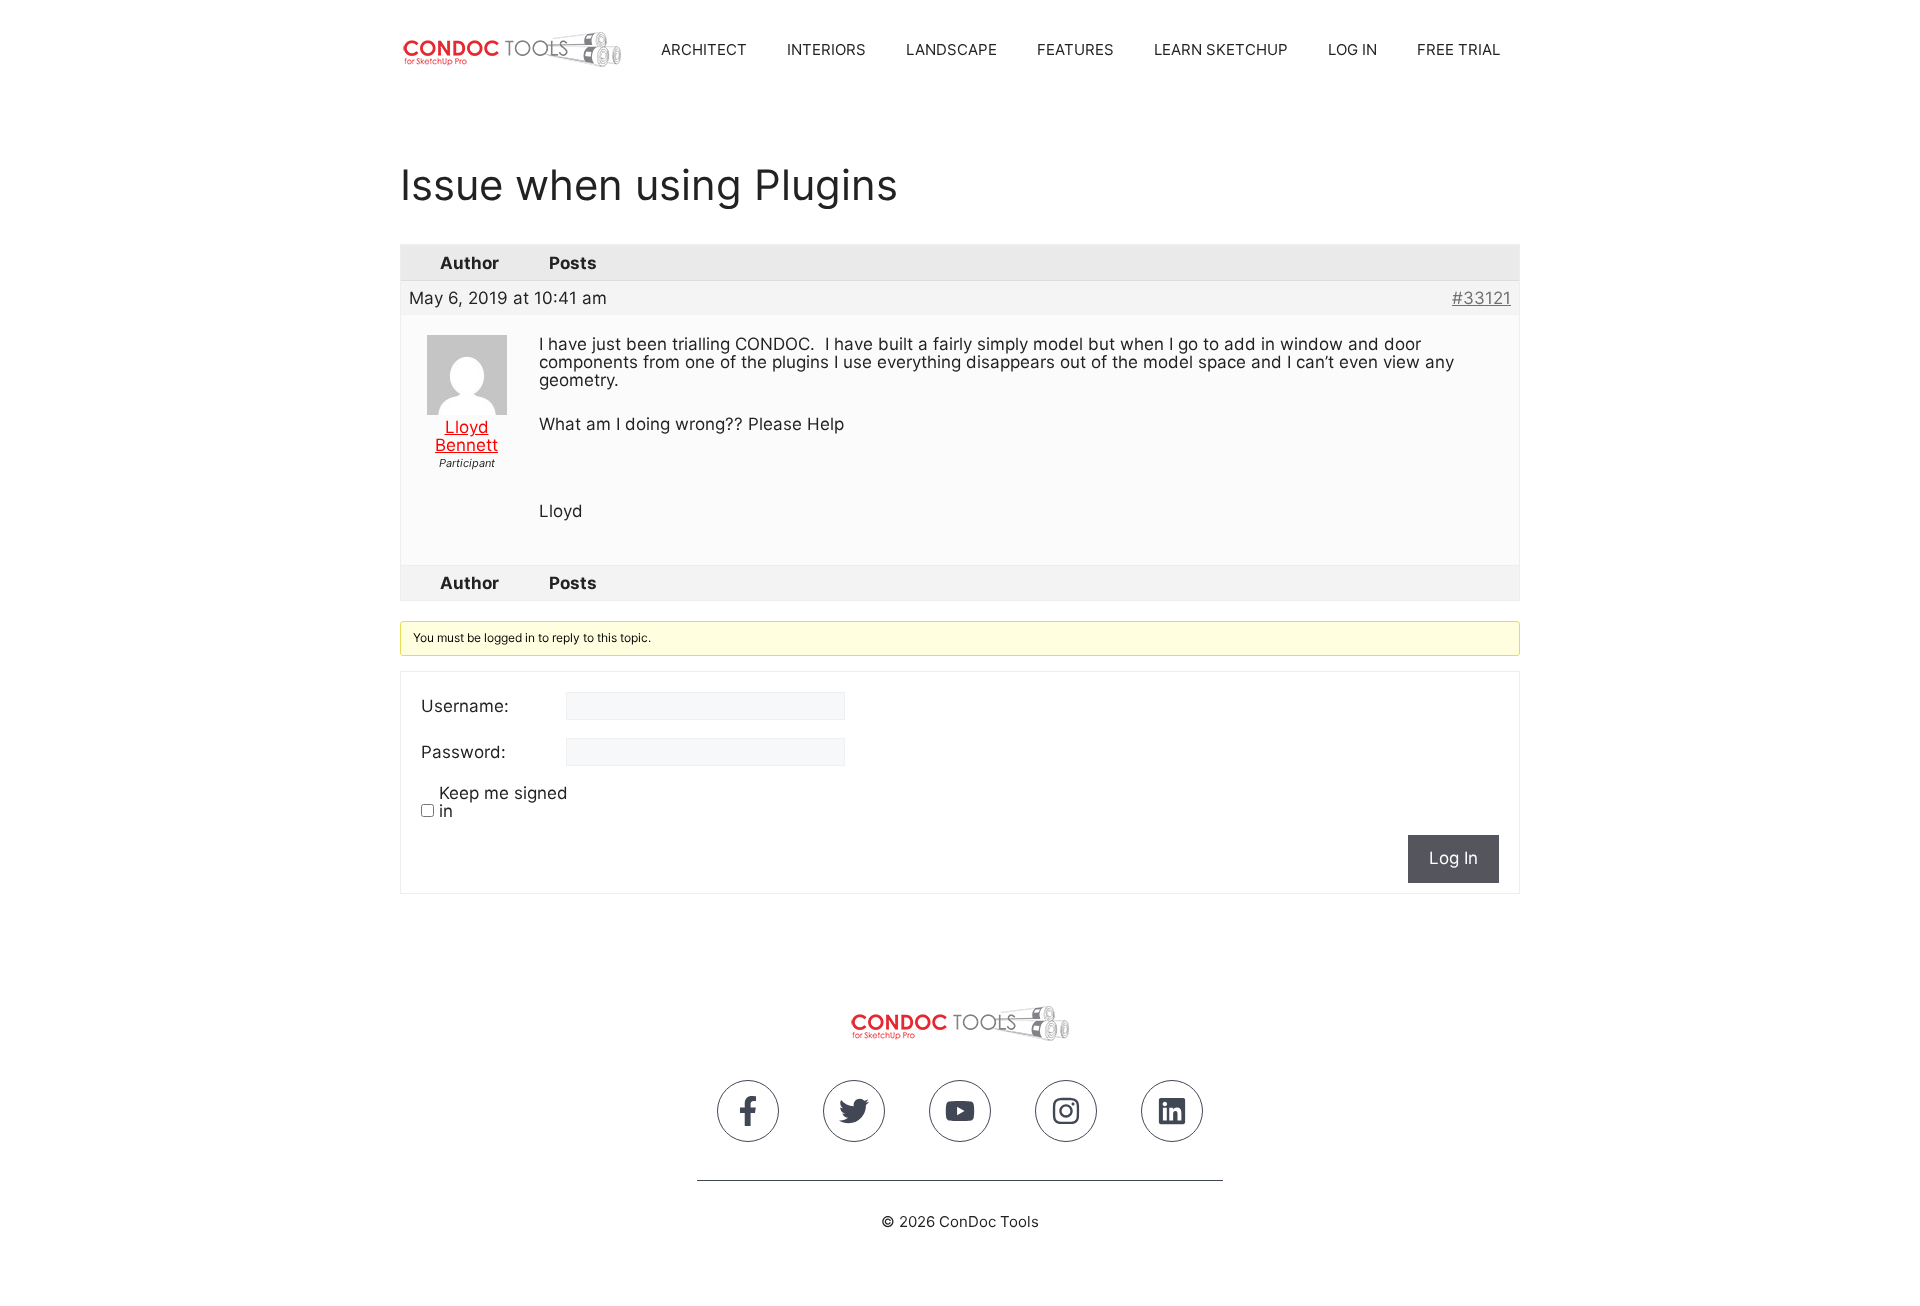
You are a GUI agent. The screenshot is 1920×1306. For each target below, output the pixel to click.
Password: (463, 752)
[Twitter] (854, 1115)
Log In (1453, 858)
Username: (465, 706)
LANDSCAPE (951, 49)
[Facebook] (748, 1115)
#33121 (1481, 298)
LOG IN (1352, 49)
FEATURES (1075, 49)
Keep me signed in (503, 802)
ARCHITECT (704, 49)
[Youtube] (960, 1115)
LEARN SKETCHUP (1221, 49)
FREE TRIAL (1458, 49)
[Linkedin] (1172, 1115)
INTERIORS (826, 49)
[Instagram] (1066, 1115)
